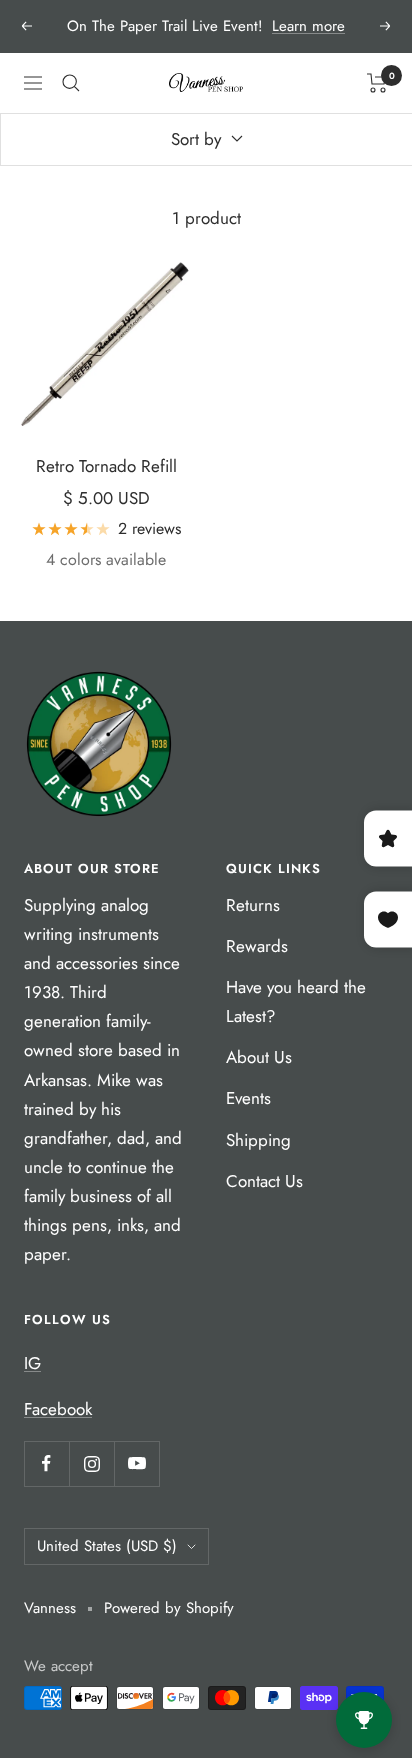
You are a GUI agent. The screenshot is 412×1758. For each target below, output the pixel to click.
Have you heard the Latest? (296, 1001)
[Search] (71, 83)
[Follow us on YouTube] (136, 1463)
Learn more (308, 26)
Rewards (257, 946)
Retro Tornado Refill (106, 466)
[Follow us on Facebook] (46, 1463)
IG (32, 1363)
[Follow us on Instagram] (91, 1463)
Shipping (258, 1140)
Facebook (58, 1409)
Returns (253, 905)
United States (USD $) (107, 1546)
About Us (259, 1057)
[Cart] (377, 83)
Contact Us (264, 1181)
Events (248, 1098)
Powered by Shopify (169, 1608)
